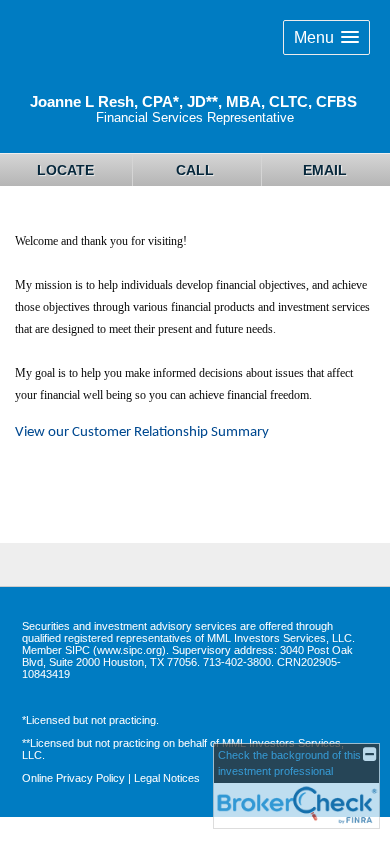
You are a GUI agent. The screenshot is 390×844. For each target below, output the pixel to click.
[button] (326, 37)
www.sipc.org (129, 650)
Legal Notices (167, 778)
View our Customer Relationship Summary (142, 432)
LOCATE (65, 170)
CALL (195, 170)
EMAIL (325, 170)
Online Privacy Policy (73, 778)
